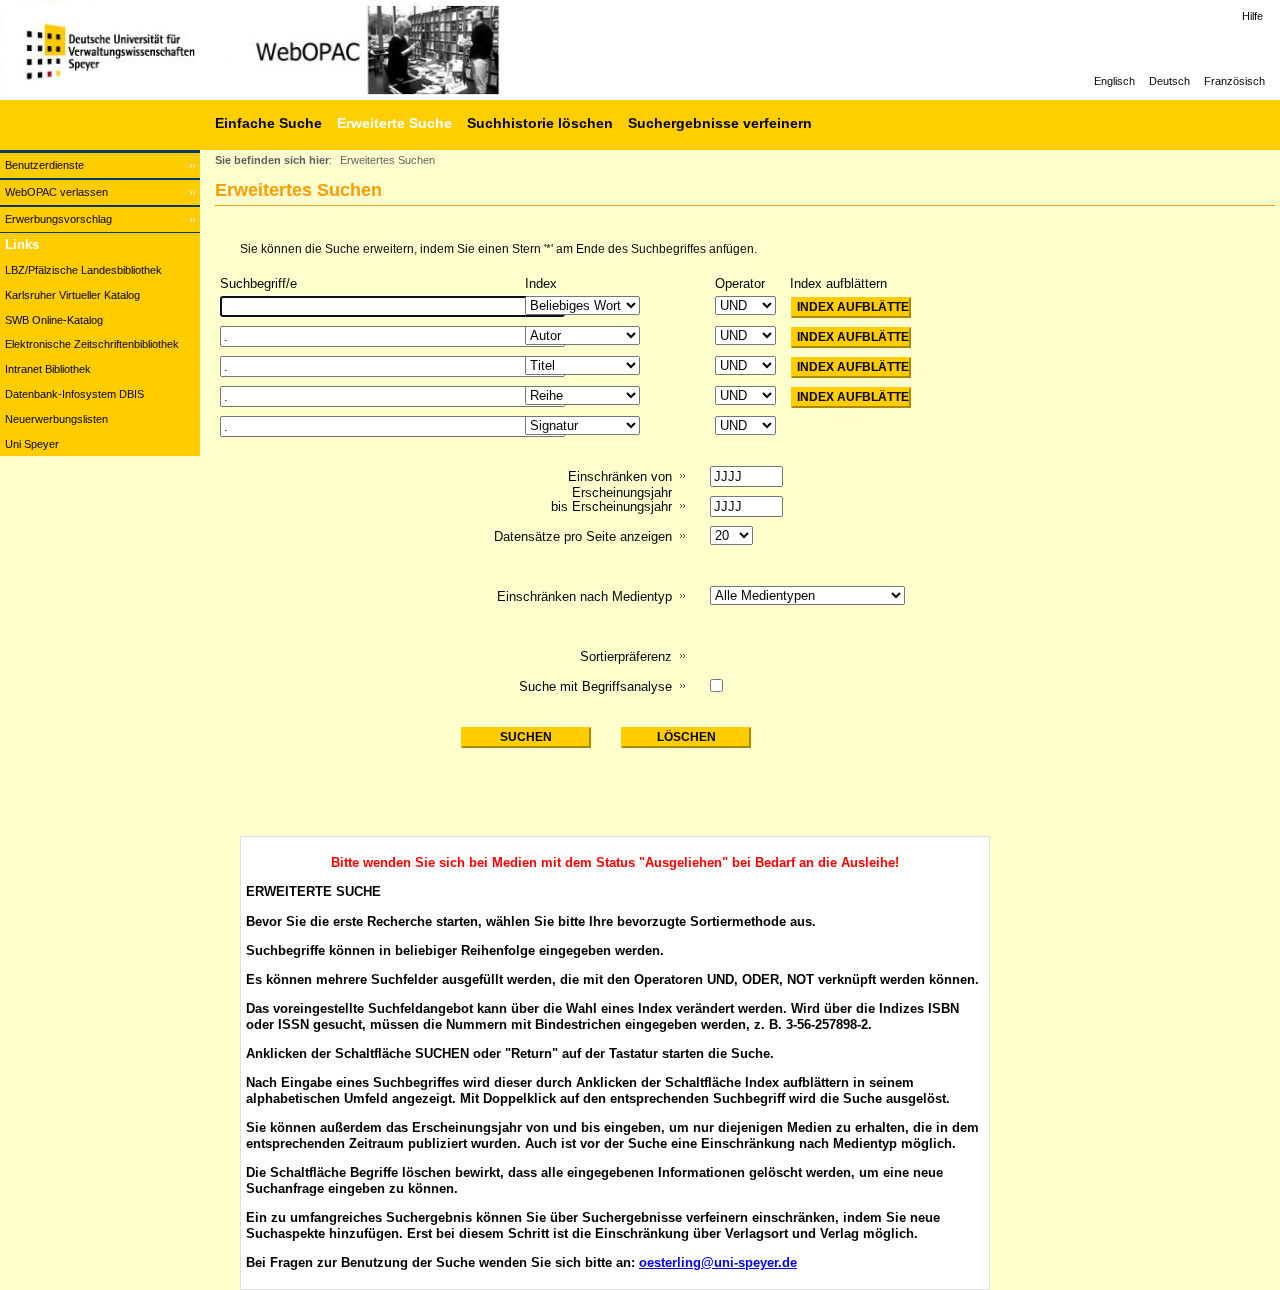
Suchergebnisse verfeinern (720, 123)
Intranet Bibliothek (48, 369)
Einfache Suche (268, 123)
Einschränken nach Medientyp (584, 596)
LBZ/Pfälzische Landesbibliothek (83, 270)
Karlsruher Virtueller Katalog (72, 295)
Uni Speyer (32, 444)
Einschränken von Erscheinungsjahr (620, 484)
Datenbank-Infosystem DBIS (74, 394)
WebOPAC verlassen (56, 192)
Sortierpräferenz (626, 656)
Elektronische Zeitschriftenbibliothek (92, 344)
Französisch (1234, 81)
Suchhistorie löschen (540, 123)
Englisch (1114, 81)
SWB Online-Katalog (54, 320)
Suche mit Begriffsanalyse (595, 686)
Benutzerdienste (44, 165)
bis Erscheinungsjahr (611, 506)
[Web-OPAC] (300, 50)
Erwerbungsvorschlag (58, 219)
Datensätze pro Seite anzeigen (583, 536)
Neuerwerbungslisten (56, 419)
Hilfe (1252, 16)
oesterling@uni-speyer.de (718, 1262)
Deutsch (1169, 81)
